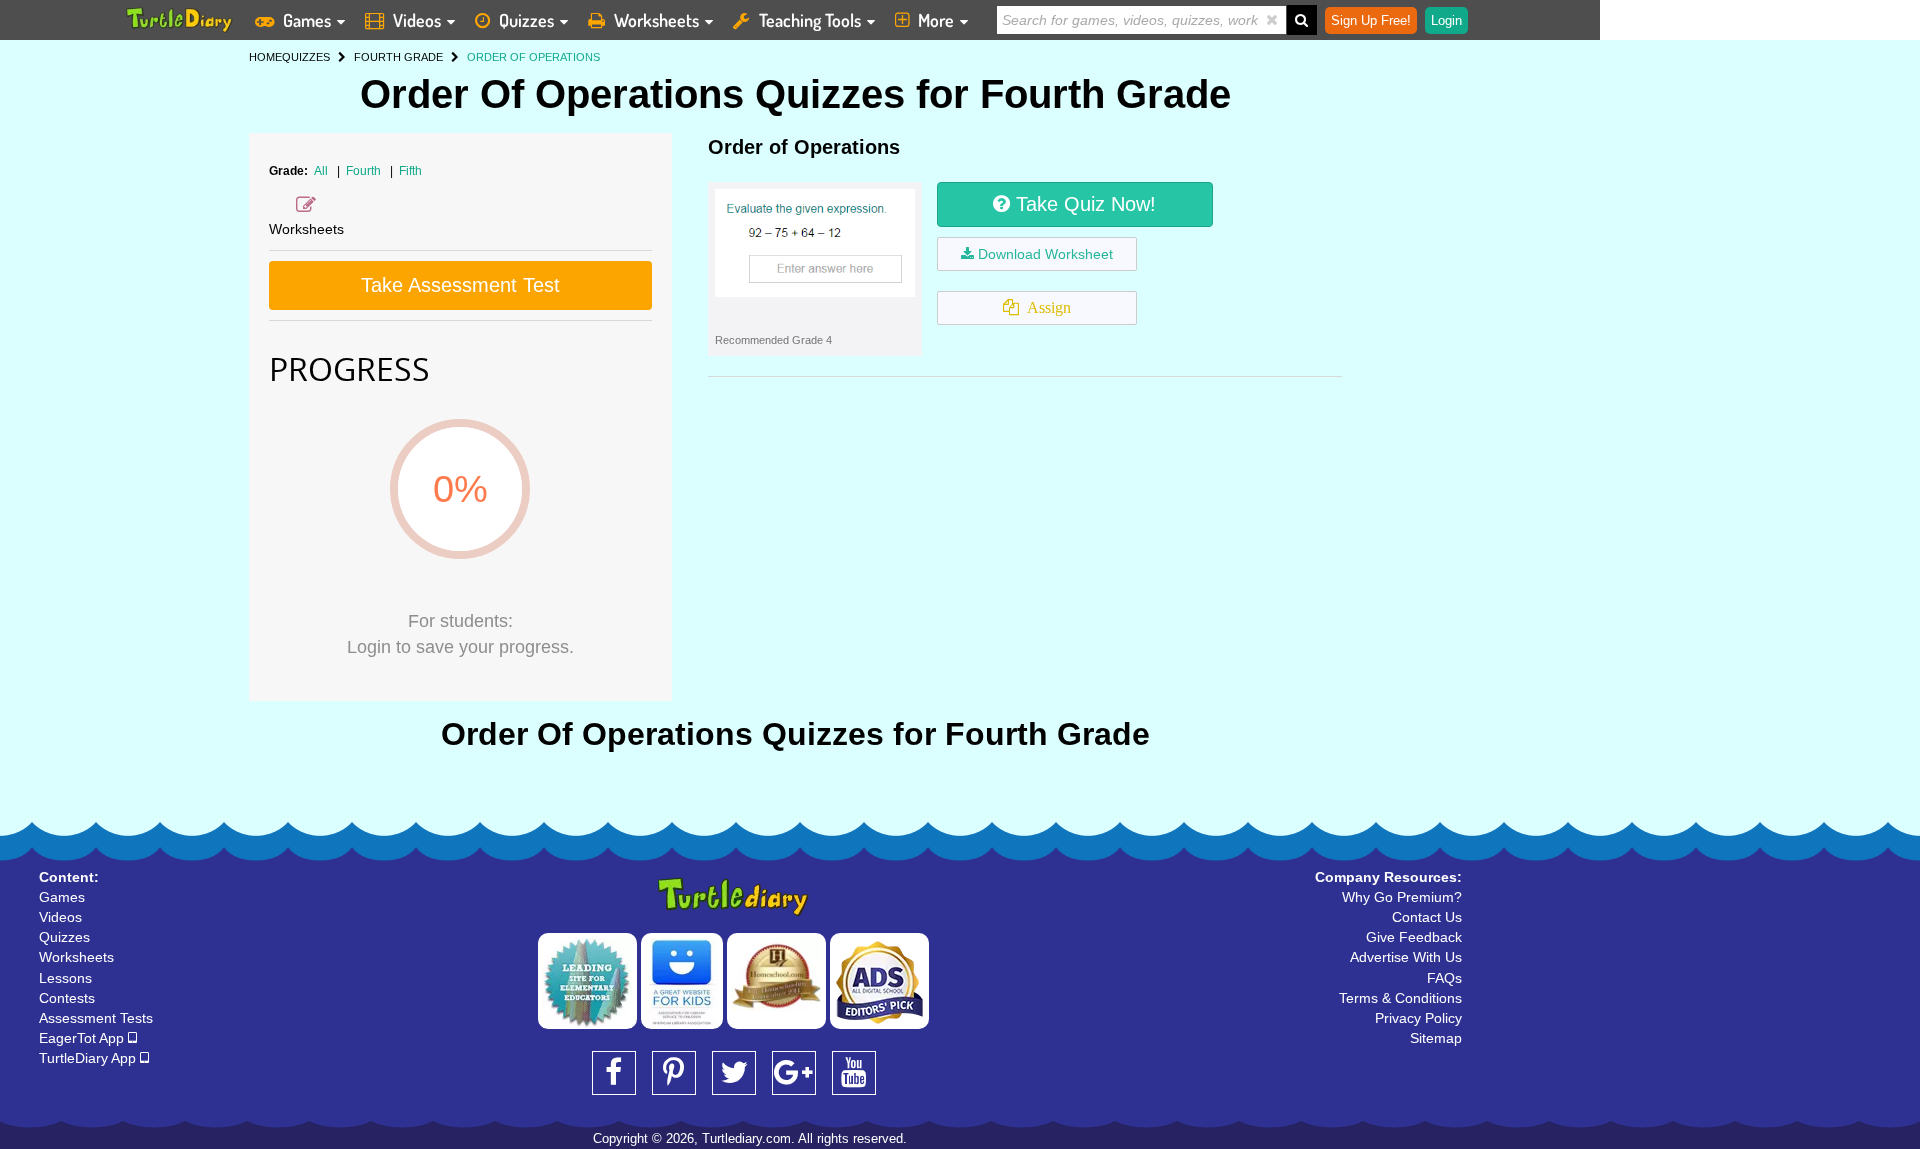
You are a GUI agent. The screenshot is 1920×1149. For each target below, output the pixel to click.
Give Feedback (1414, 937)
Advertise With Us (1406, 957)
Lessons (65, 978)
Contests (67, 998)
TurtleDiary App (89, 1058)
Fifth (410, 171)
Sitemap (1436, 1038)
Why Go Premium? (1402, 897)
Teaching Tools (810, 20)
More (936, 20)
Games (307, 20)
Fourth (365, 171)
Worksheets (656, 20)
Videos (417, 20)
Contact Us (1427, 917)
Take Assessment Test (460, 285)
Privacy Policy (1418, 1018)
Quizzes (526, 20)
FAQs (1444, 978)
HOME (265, 57)
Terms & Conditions (1400, 998)
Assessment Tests (96, 1018)
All (321, 171)
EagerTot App (83, 1038)
